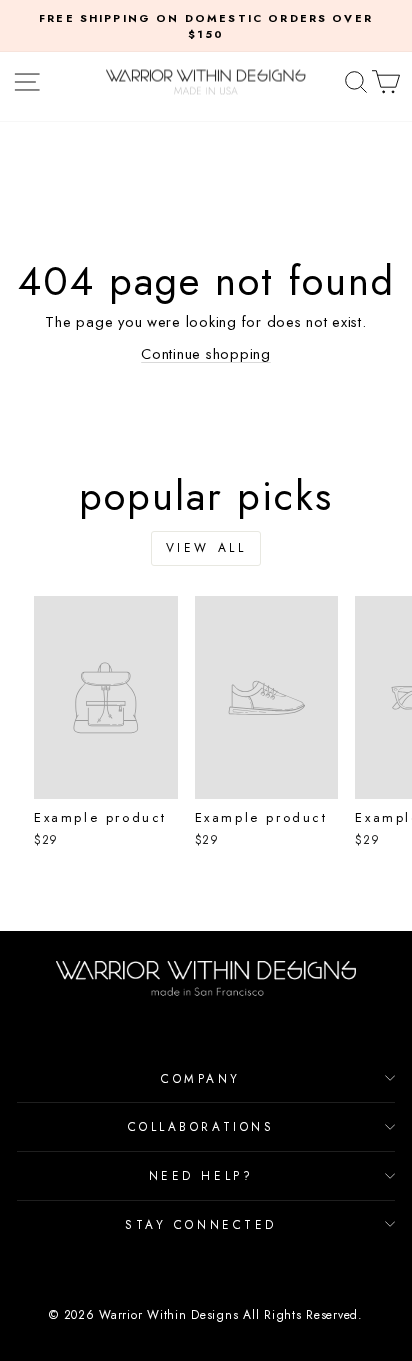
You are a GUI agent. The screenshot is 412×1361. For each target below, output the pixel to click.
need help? (201, 1175)
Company (201, 1078)
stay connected (200, 1224)
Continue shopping (206, 354)
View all (206, 548)
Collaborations (201, 1126)
